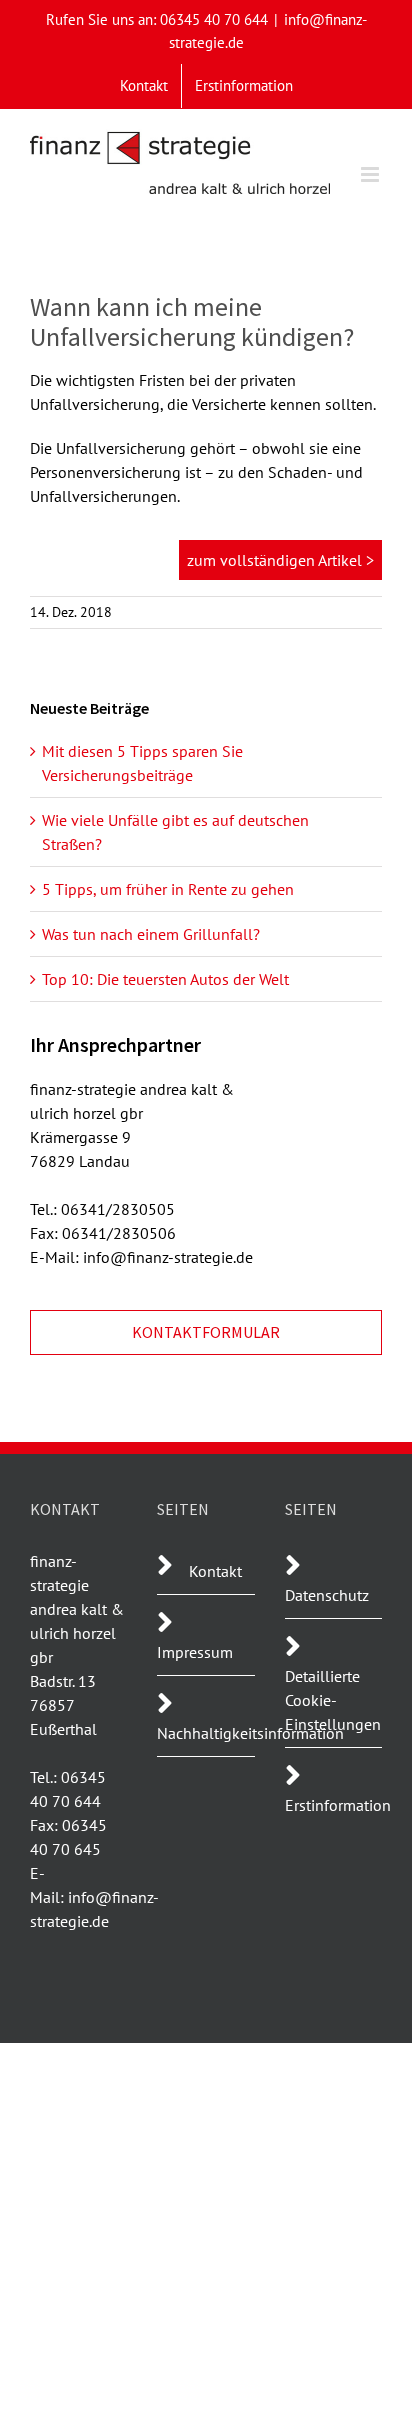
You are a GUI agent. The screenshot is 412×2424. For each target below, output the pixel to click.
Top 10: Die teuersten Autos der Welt (165, 979)
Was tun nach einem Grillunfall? (151, 934)
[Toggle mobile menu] (371, 174)
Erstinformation (338, 1805)
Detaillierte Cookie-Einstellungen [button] (333, 1700)
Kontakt (215, 1571)
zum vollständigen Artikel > (280, 560)
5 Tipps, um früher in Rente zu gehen (168, 889)
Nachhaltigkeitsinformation (250, 1733)
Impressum (195, 1652)
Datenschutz (327, 1595)
